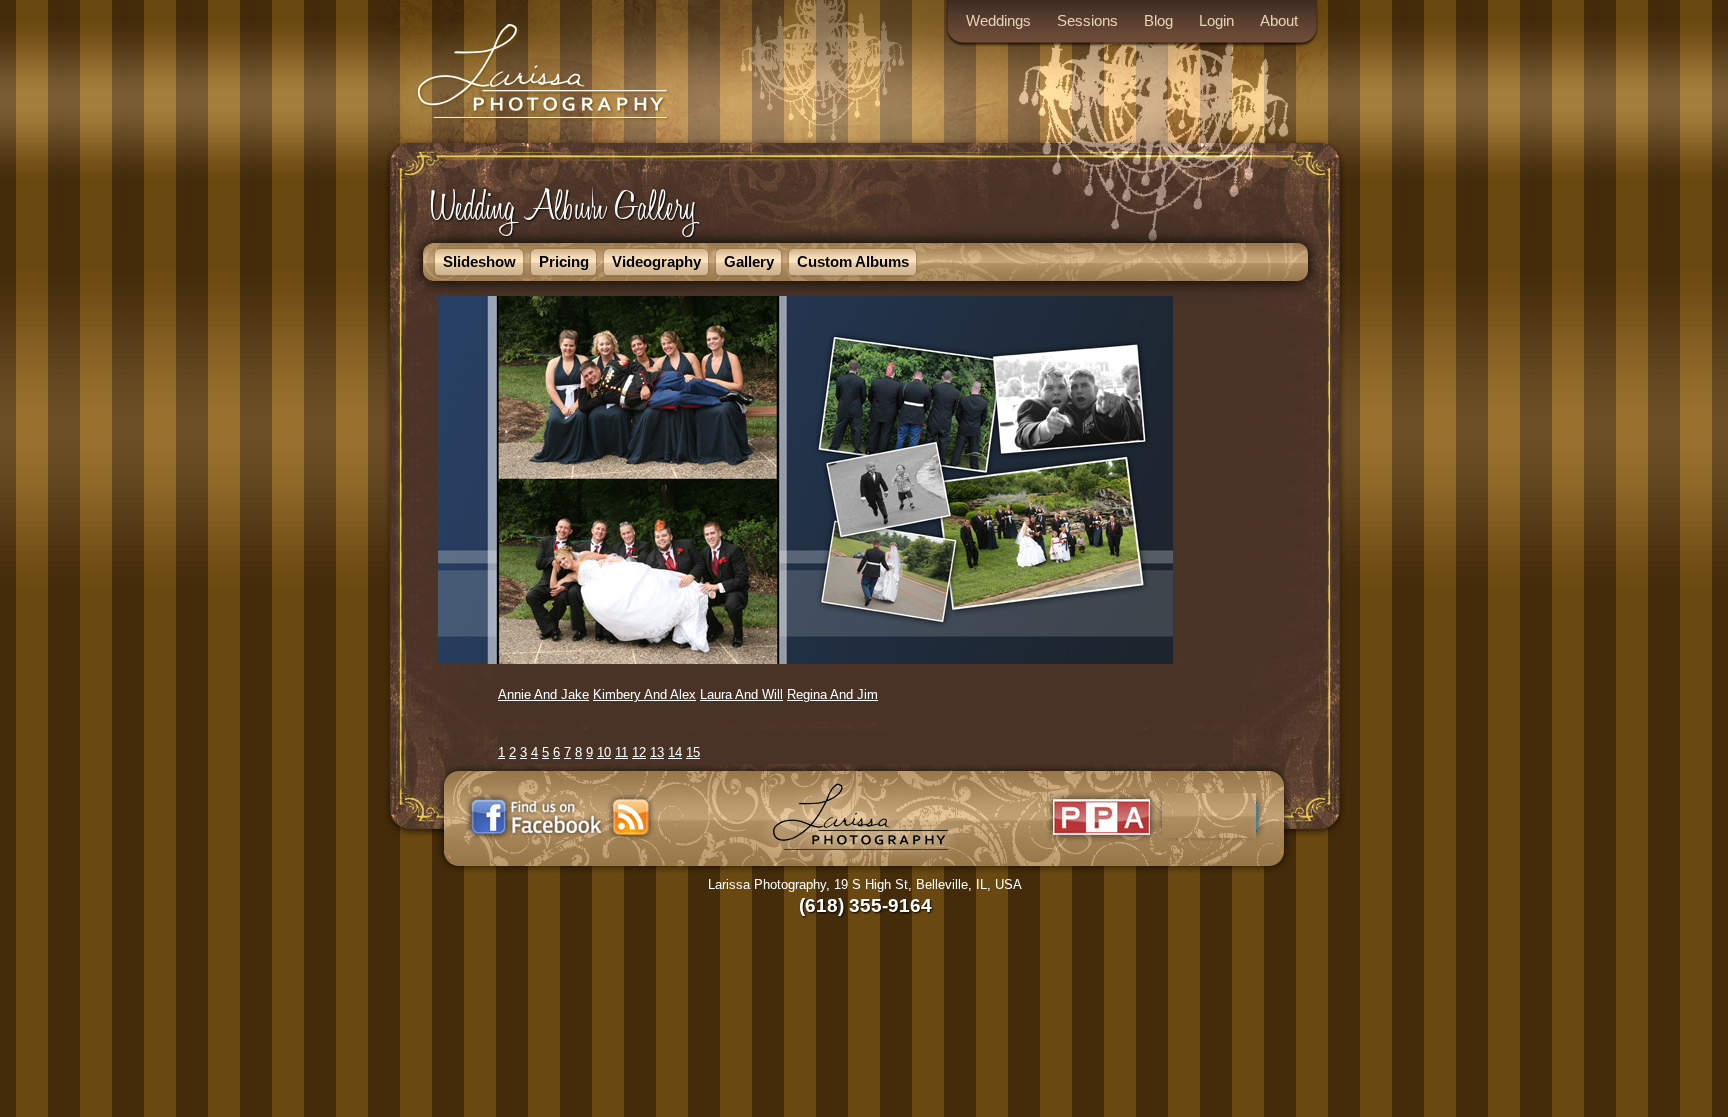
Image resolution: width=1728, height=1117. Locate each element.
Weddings (998, 20)
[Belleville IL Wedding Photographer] (544, 121)
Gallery (749, 261)
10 (604, 752)
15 (693, 752)
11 (621, 752)
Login (1216, 20)
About (1279, 20)
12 (639, 752)
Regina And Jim (832, 694)
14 (675, 752)
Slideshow (479, 261)
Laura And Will (741, 694)
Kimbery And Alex (644, 694)
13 (657, 752)
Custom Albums (853, 261)
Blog (1158, 20)
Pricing (564, 261)
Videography (656, 261)
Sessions (1087, 20)
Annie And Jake (543, 694)
